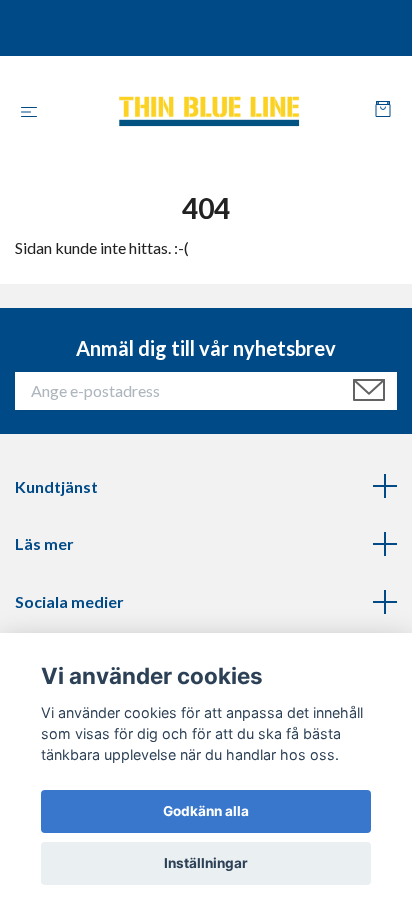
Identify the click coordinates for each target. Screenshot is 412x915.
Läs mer (44, 543)
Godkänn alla (206, 811)
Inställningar (206, 863)
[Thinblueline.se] (210, 111)
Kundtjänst (56, 486)
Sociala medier (69, 601)
